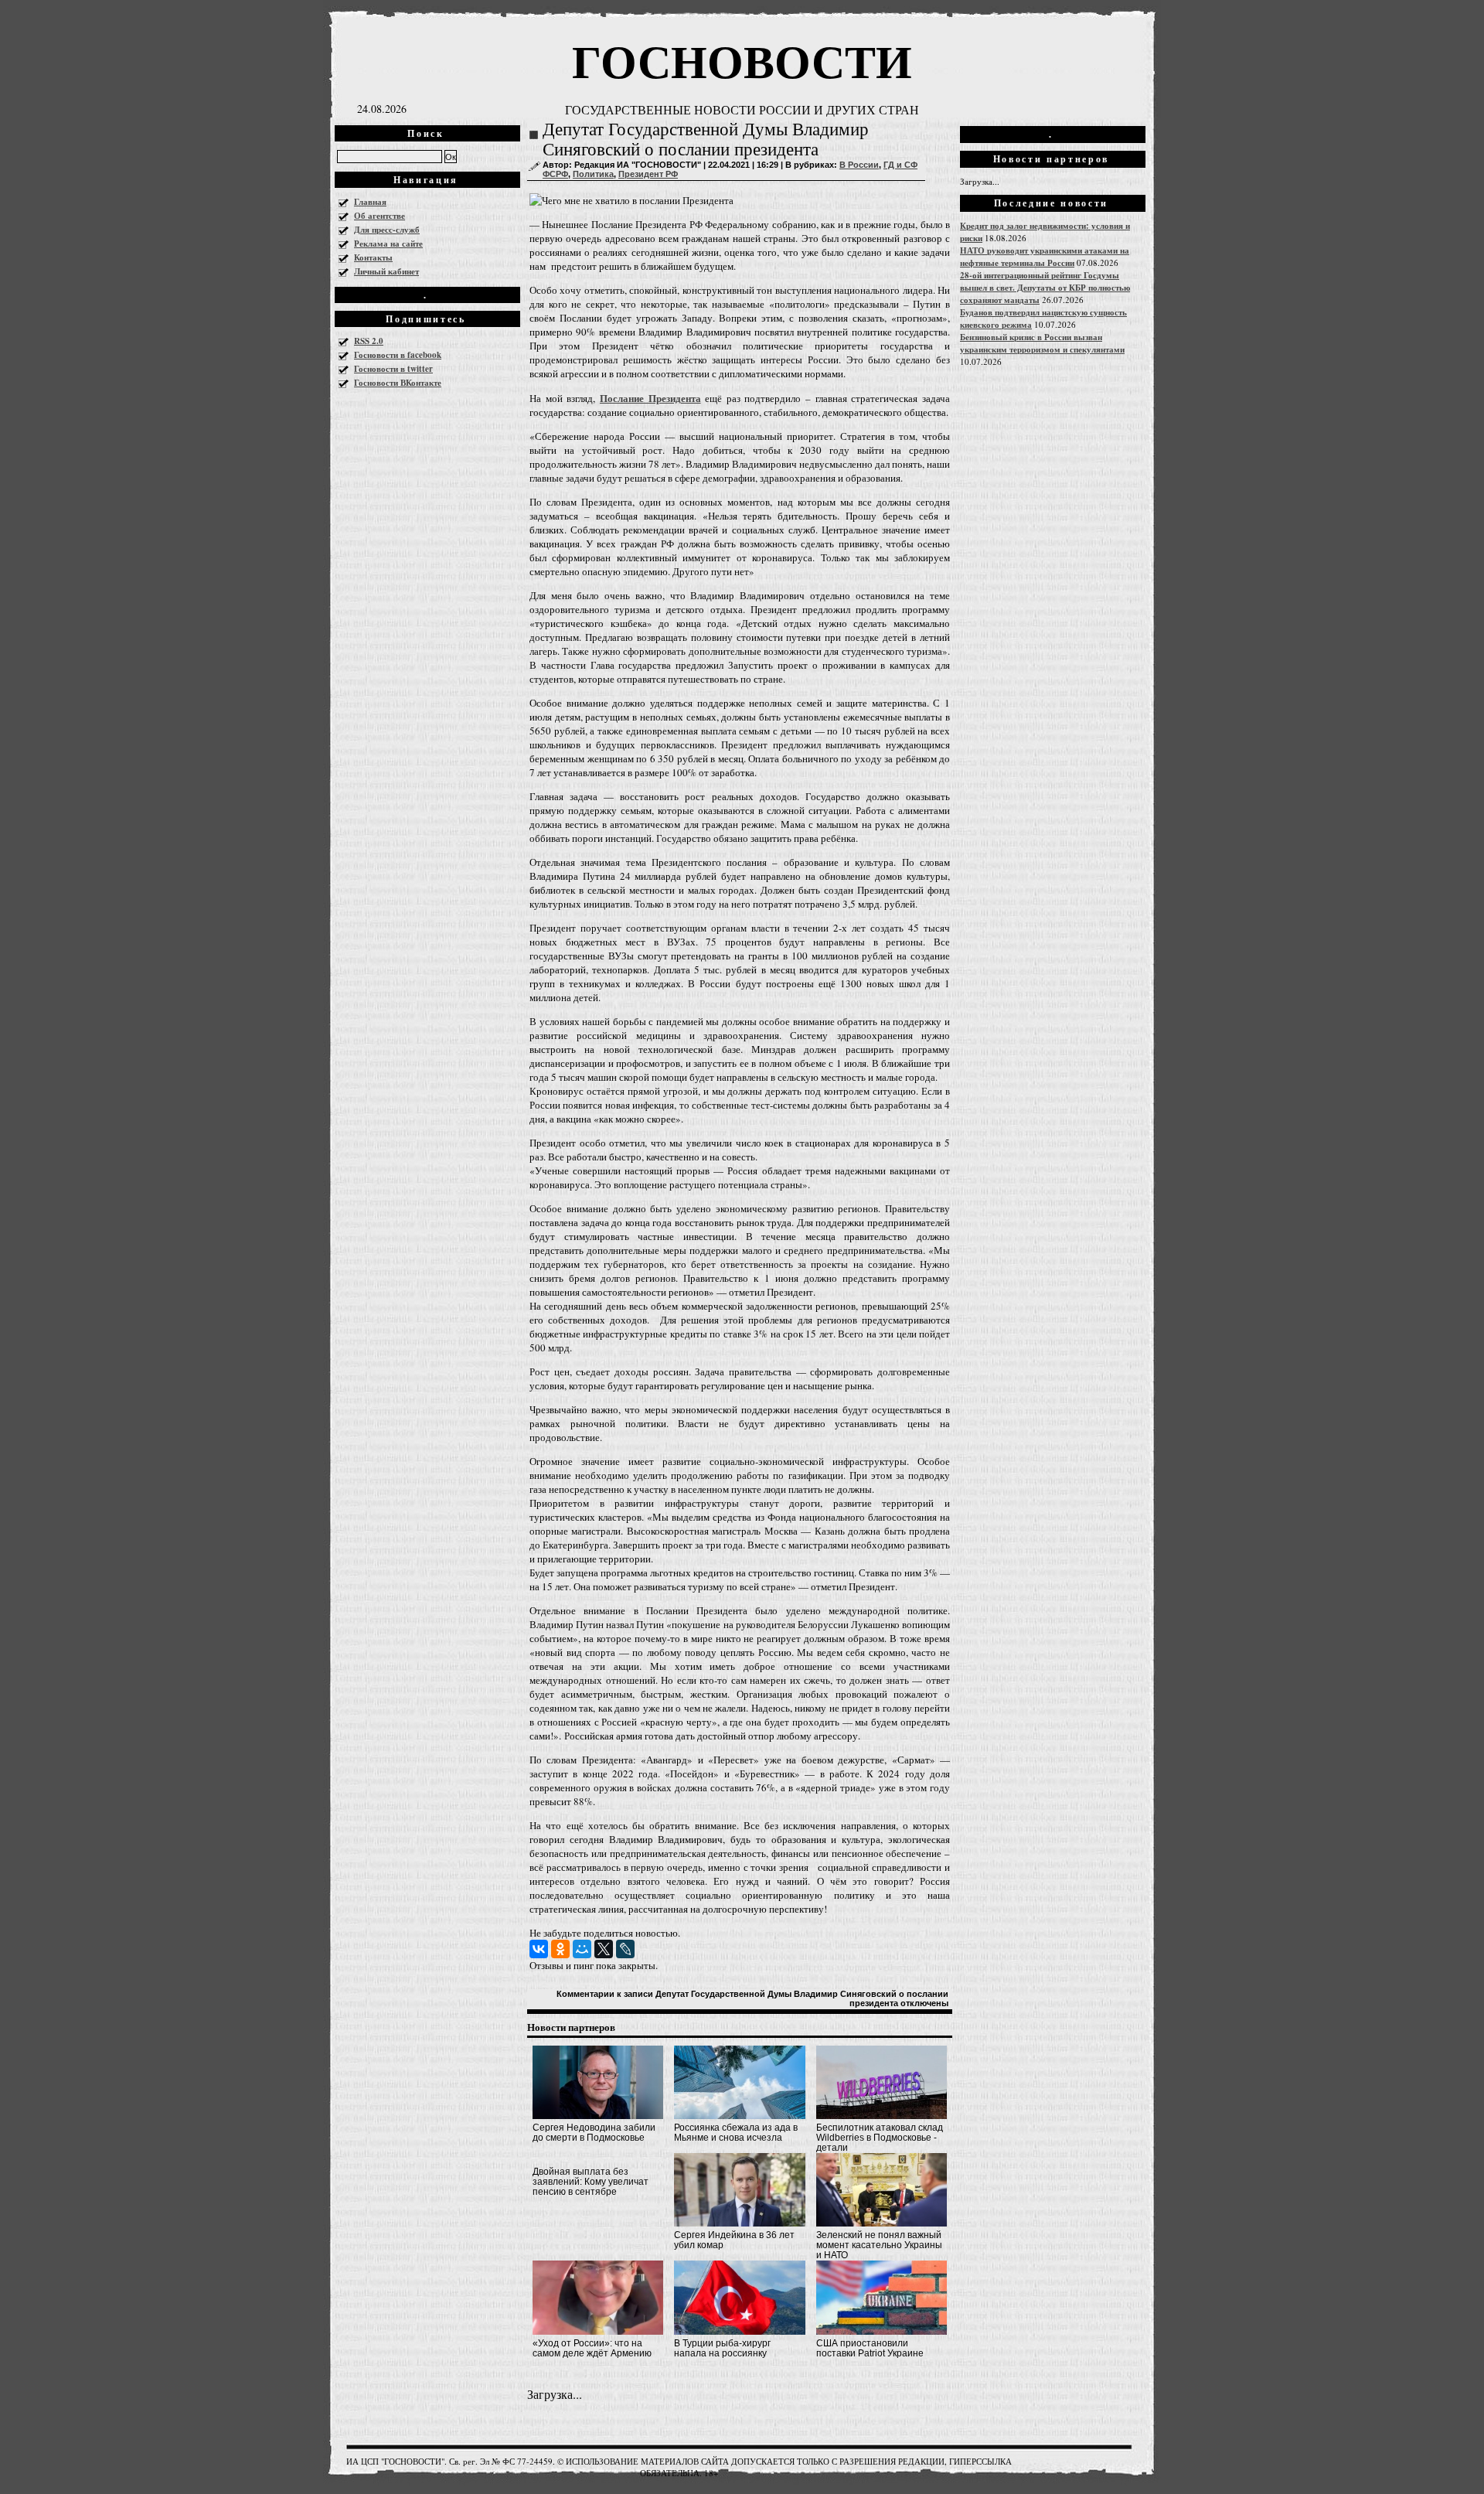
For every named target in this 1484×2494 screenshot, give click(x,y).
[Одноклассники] (560, 1949)
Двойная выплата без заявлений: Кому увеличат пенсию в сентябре (591, 2182)
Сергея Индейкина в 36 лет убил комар (734, 2240)
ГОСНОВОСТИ (742, 60)
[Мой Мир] (582, 1949)
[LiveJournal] (625, 1949)
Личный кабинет (386, 271)
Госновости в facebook (398, 355)
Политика (593, 174)
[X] (604, 1949)
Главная (370, 202)
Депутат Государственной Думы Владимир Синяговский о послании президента (706, 140)
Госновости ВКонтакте (398, 383)
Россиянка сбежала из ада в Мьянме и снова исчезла (736, 2133)
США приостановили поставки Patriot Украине (870, 2348)
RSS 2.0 (369, 341)
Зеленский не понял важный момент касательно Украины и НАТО (879, 2245)
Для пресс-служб (387, 230)
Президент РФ (648, 174)
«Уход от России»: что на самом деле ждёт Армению (592, 2348)
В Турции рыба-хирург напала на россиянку (722, 2348)
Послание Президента (650, 398)
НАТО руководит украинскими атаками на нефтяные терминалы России (1045, 257)
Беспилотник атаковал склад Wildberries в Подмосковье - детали (880, 2138)
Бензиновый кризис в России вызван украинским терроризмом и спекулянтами (1042, 343)
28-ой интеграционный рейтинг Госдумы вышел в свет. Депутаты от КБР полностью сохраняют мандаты (1045, 288)
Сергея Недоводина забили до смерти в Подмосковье (594, 2133)
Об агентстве (380, 216)
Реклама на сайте (388, 244)
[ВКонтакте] (539, 1949)
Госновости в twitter (393, 369)
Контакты (373, 257)
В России (859, 165)
